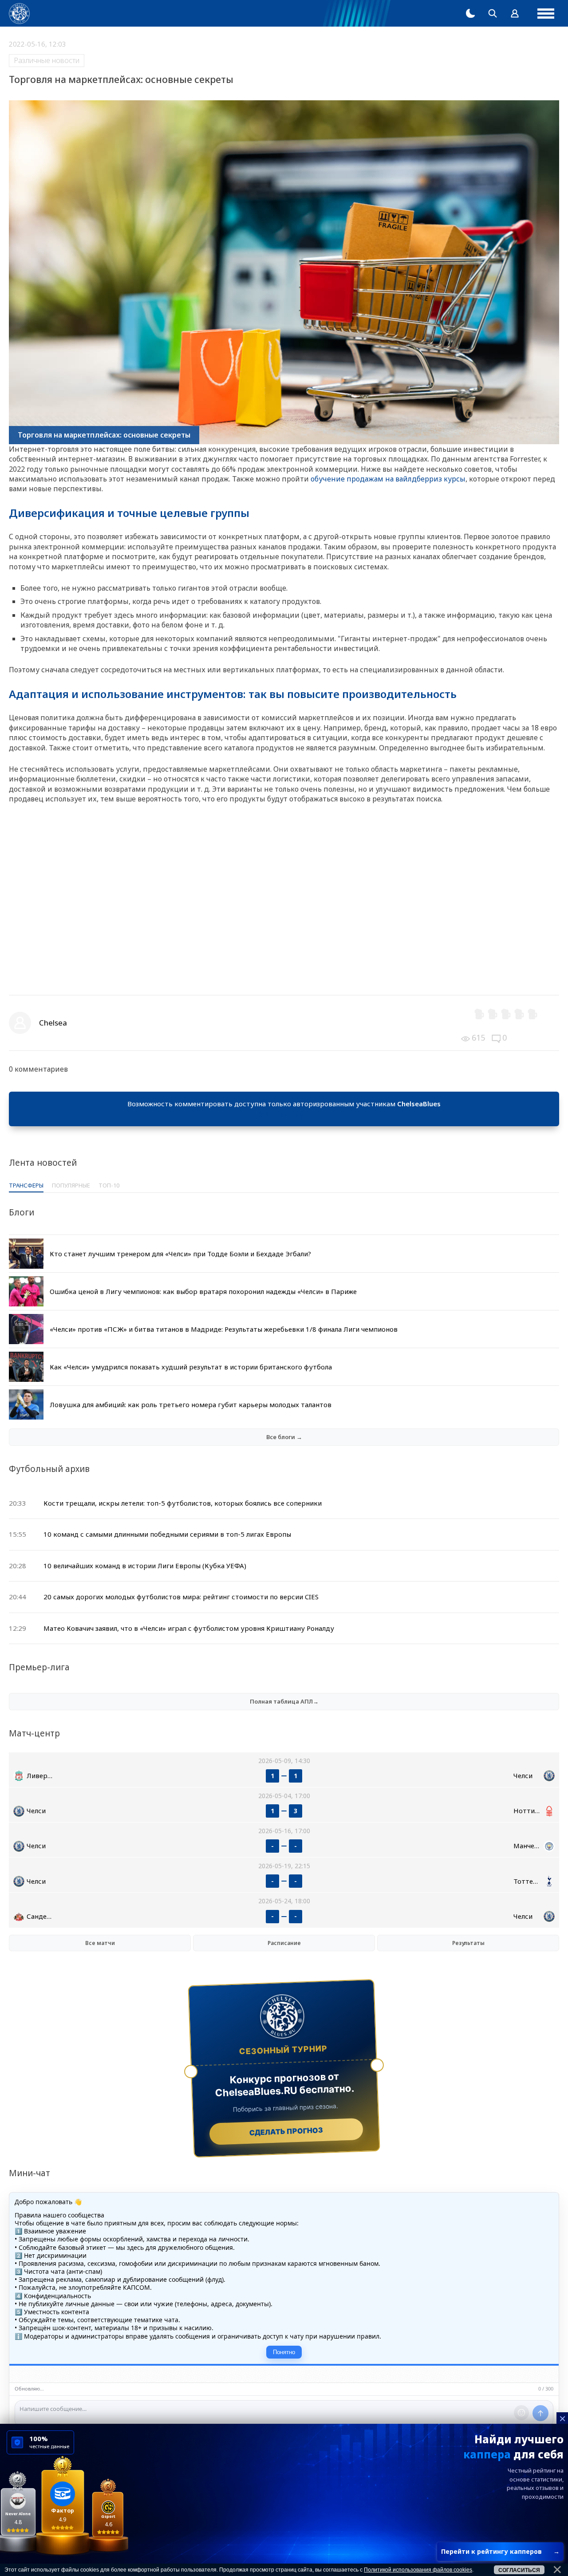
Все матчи (100, 1943)
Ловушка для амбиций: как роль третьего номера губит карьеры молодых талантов (191, 1404)
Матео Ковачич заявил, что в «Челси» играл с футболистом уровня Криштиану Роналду (189, 1628)
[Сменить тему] (470, 13)
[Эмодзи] (521, 2413)
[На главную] (19, 14)
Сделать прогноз (286, 2131)
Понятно (284, 2352)
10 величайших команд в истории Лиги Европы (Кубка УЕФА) (145, 1566)
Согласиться (519, 2570)
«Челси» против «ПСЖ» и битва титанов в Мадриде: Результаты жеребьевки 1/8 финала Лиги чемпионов (224, 1329)
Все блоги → (284, 1437)
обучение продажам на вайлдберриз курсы (388, 479)
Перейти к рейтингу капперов (500, 2551)
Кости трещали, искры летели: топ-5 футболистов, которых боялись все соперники (183, 1503)
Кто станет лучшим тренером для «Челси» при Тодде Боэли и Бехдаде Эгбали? (180, 1254)
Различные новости (47, 60)
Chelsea (53, 1023)
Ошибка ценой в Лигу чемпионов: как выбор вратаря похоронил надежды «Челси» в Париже (203, 1291)
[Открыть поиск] (493, 13)
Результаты (468, 1943)
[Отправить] (540, 2413)
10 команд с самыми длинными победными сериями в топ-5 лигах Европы (167, 1534)
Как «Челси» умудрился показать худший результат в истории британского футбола (191, 1367)
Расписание (284, 1943)
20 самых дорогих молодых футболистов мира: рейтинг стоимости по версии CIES (181, 1597)
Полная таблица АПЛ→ (284, 1701)
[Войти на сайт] (515, 13)
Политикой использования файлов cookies (418, 2570)
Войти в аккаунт (284, 1114)
